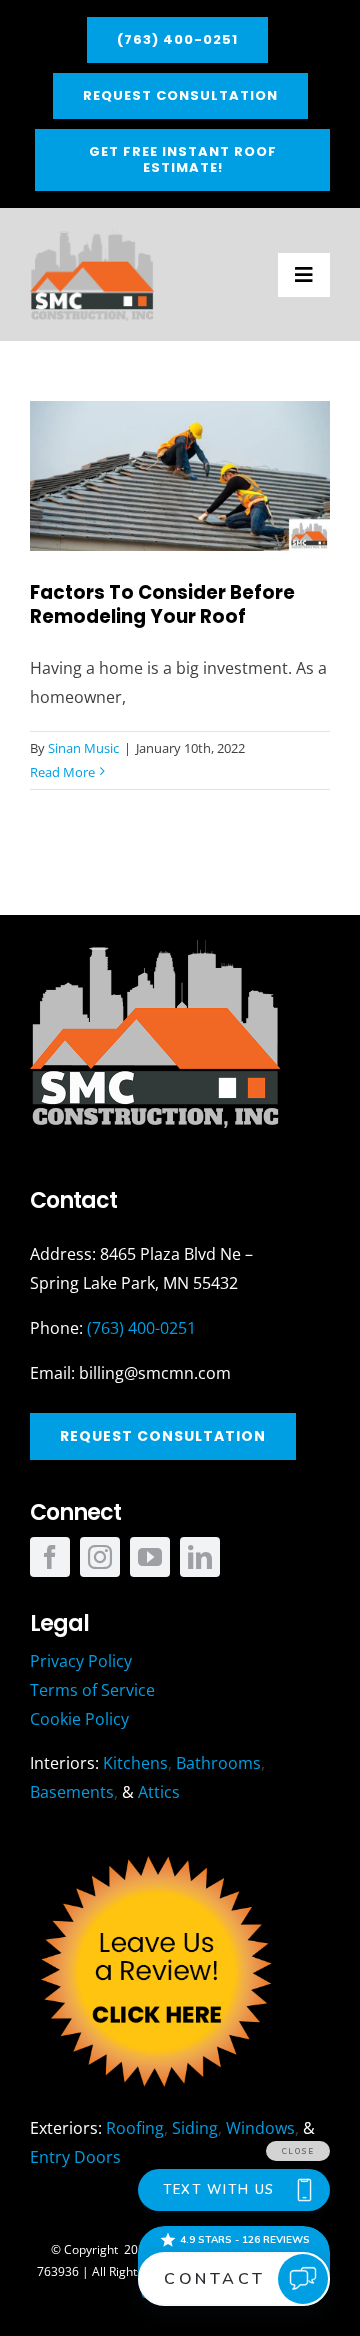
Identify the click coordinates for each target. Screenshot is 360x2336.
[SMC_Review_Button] (155, 1851)
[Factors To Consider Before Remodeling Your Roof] (180, 476)
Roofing (135, 2128)
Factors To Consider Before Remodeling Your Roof (162, 604)
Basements (72, 1792)
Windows (260, 2128)
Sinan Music (83, 748)
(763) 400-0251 (141, 1328)
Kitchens (135, 1763)
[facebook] (50, 1557)
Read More (62, 772)
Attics (159, 1792)
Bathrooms (218, 1763)
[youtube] (150, 1557)
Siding (195, 2128)
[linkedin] (200, 1557)
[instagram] (100, 1557)
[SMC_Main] (92, 236)
